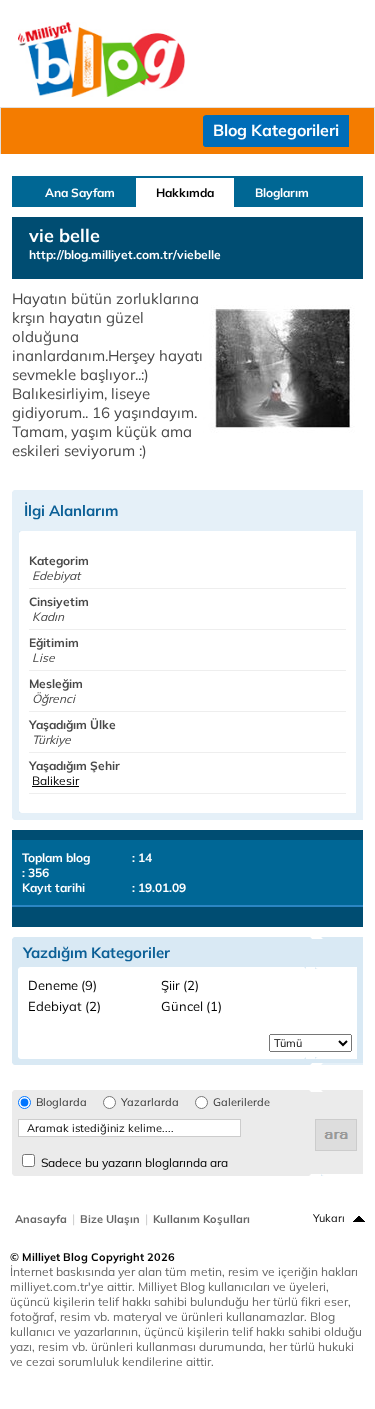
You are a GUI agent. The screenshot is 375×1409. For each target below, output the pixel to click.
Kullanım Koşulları (201, 1219)
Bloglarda (61, 1102)
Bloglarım (282, 192)
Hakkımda (185, 192)
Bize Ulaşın (110, 1219)
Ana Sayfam (80, 192)
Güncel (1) (191, 1006)
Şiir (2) (180, 985)
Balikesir (55, 780)
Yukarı (329, 1218)
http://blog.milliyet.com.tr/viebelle (125, 254)
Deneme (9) (62, 985)
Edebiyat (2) (64, 1006)
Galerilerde (241, 1102)
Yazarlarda (150, 1102)
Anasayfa (41, 1219)
